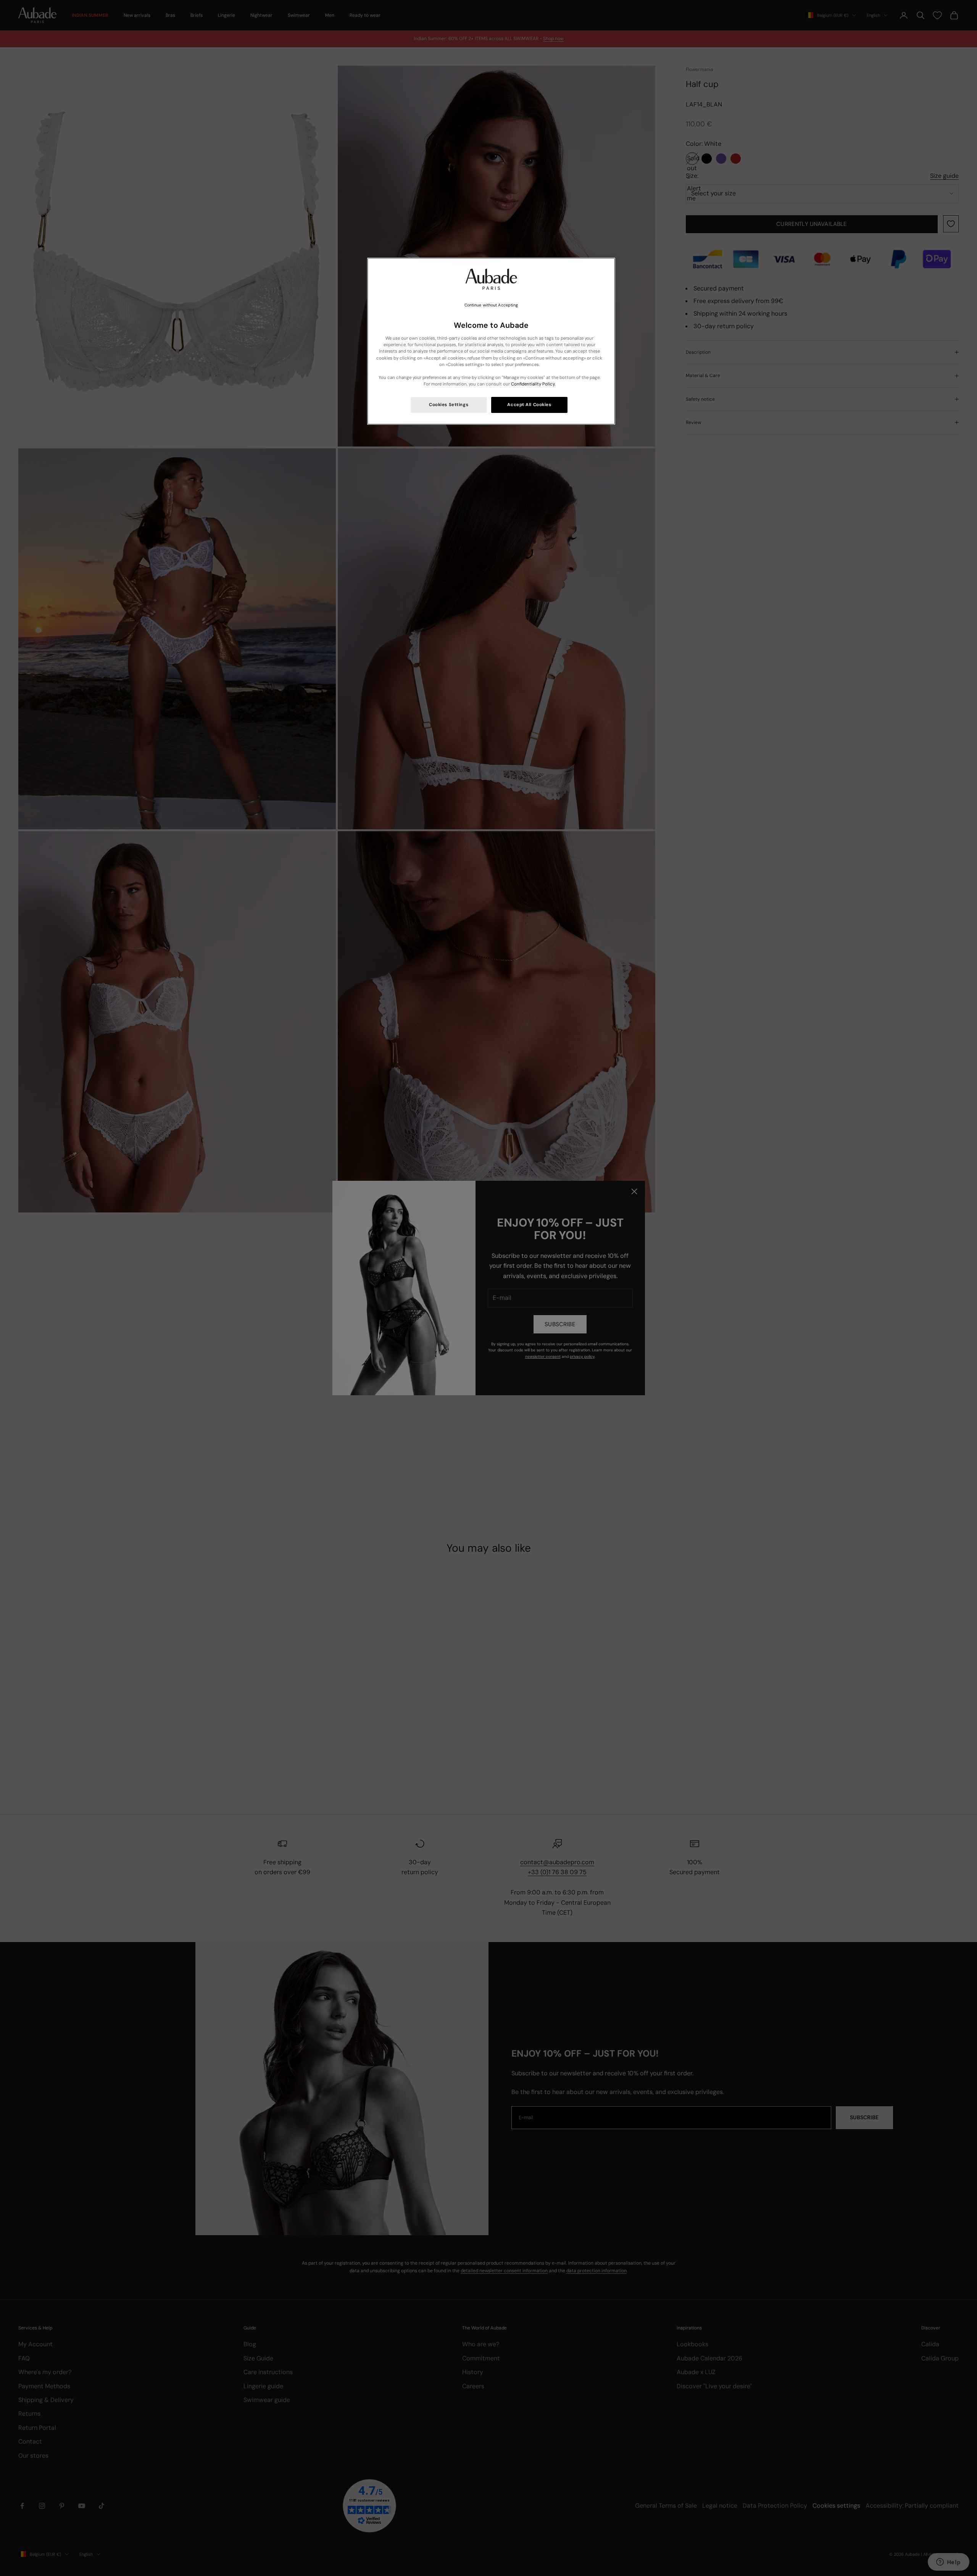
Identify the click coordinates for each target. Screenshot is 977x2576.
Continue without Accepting (491, 305)
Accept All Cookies (529, 405)
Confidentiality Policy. (533, 384)
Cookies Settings (449, 405)
